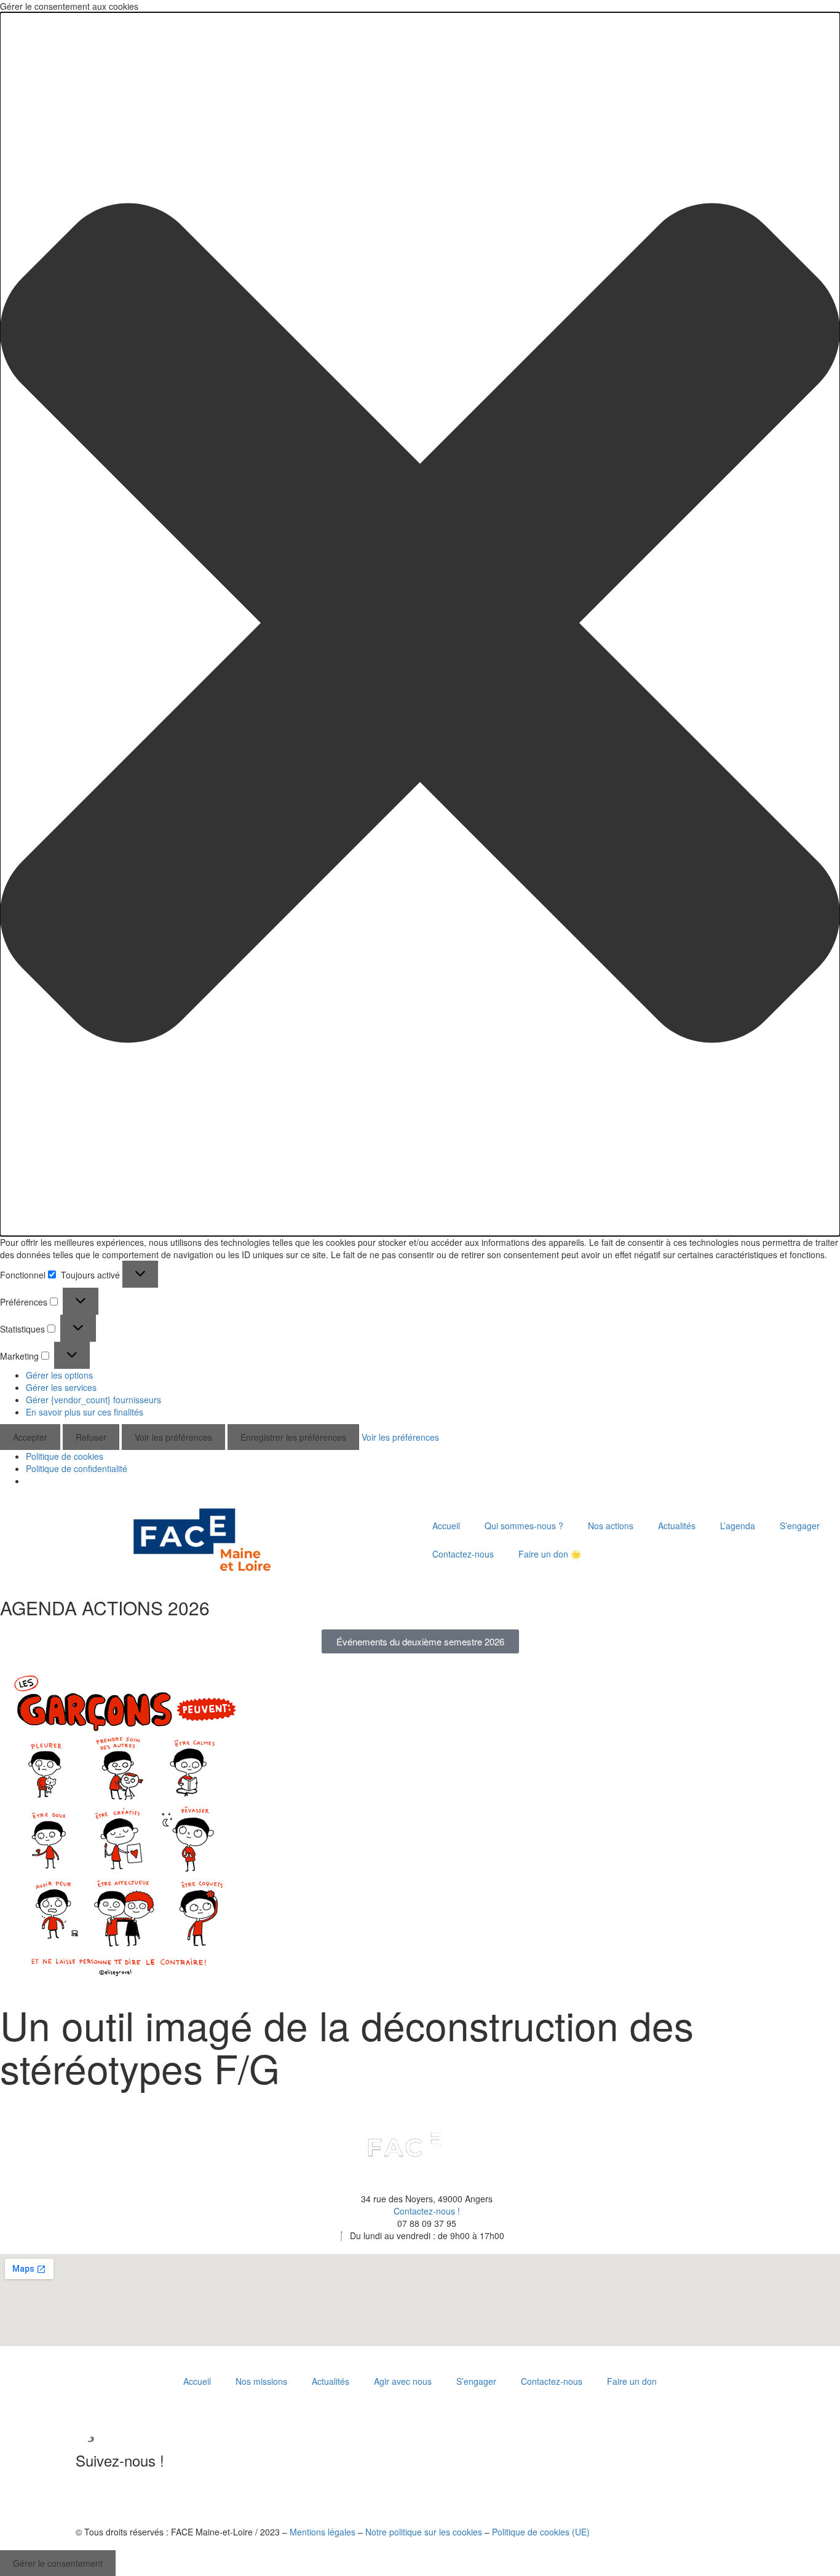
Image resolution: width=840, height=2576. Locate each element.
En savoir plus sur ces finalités (85, 1412)
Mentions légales (323, 2532)
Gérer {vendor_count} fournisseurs (93, 1400)
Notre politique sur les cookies (424, 2532)
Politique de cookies (65, 1456)
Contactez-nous (463, 1554)
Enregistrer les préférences (293, 1437)
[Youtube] (124, 2495)
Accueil (446, 1526)
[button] (420, 624)
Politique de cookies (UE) (541, 2532)
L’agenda (738, 1526)
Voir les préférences (173, 1437)
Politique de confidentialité (77, 1468)
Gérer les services (61, 1387)
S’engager (800, 1526)
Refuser (91, 1437)
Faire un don (632, 2381)
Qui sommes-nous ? (524, 1526)
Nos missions (261, 2381)
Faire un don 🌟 (550, 1554)
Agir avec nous (403, 2381)
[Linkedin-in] (91, 2495)
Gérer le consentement (58, 2563)
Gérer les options (59, 1375)
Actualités (677, 1526)
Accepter (30, 1437)
